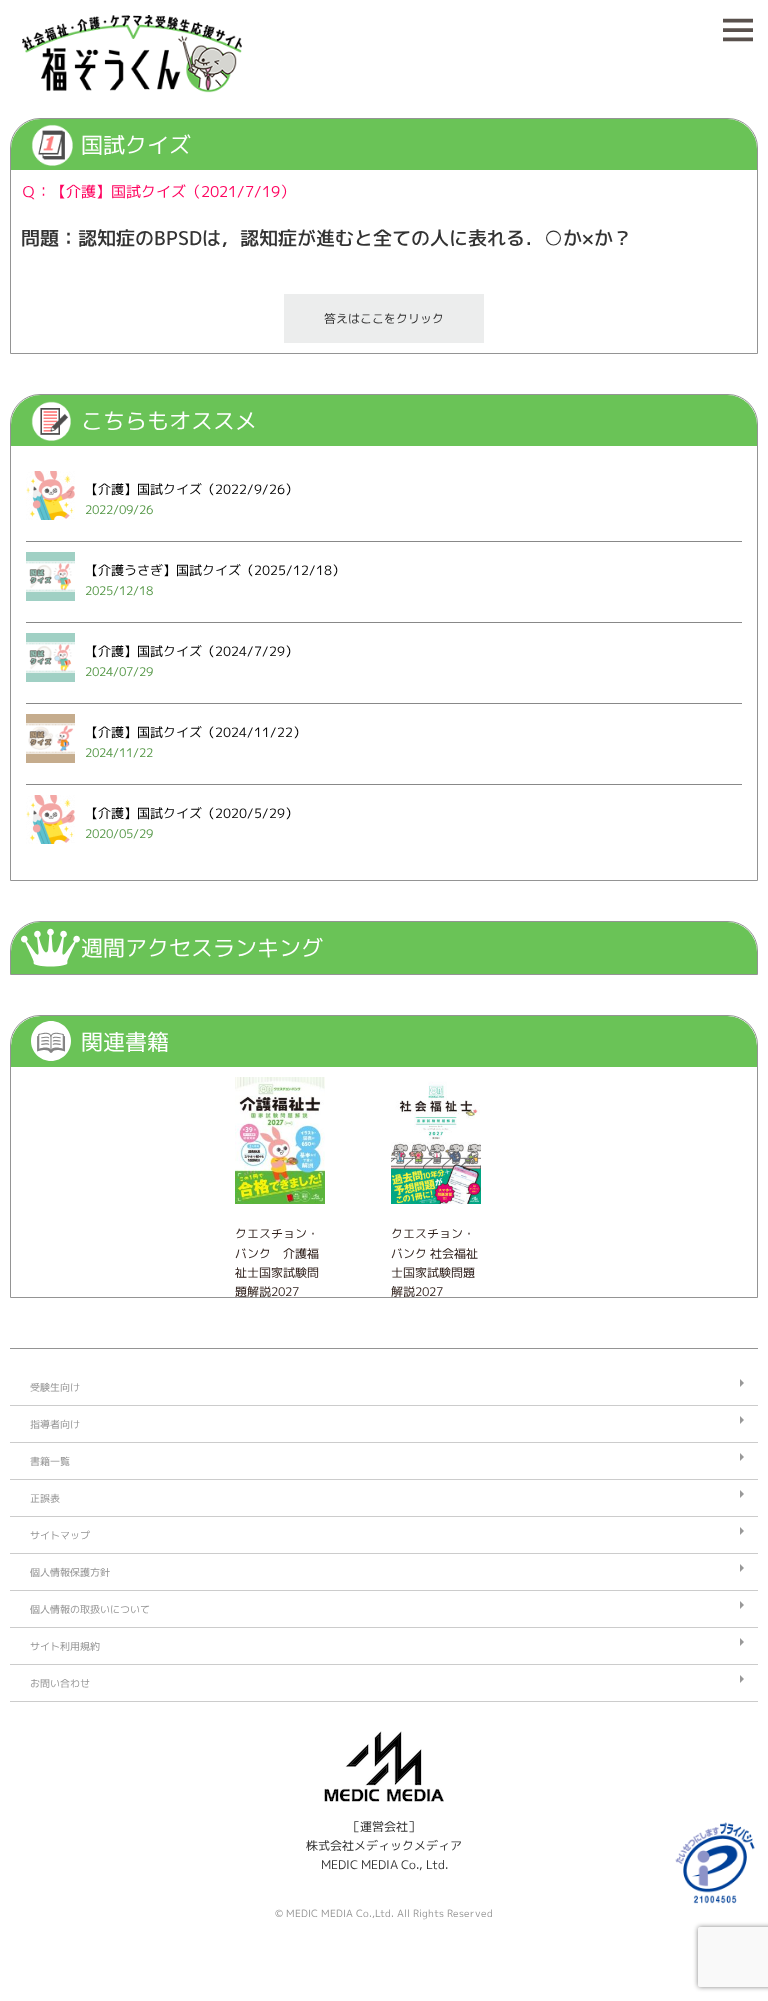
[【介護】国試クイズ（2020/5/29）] (50, 849)
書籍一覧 (50, 1461)
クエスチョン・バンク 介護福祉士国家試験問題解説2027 (277, 1262)
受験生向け (55, 1387)
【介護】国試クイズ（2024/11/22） (195, 732)
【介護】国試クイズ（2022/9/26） (191, 489)
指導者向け (55, 1424)
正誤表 (45, 1498)
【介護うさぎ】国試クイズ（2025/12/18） (215, 570)
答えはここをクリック (384, 318)
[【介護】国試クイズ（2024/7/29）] (50, 687)
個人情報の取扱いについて (90, 1609)
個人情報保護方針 (70, 1572)
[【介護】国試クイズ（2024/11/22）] (50, 768)
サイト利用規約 (65, 1646)
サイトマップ (60, 1535)
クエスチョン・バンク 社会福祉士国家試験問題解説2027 (434, 1262)
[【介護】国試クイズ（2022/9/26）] (50, 525)
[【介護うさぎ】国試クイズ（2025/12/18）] (50, 606)
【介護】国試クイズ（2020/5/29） (191, 813)
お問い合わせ (60, 1683)
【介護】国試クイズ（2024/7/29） (191, 651)
